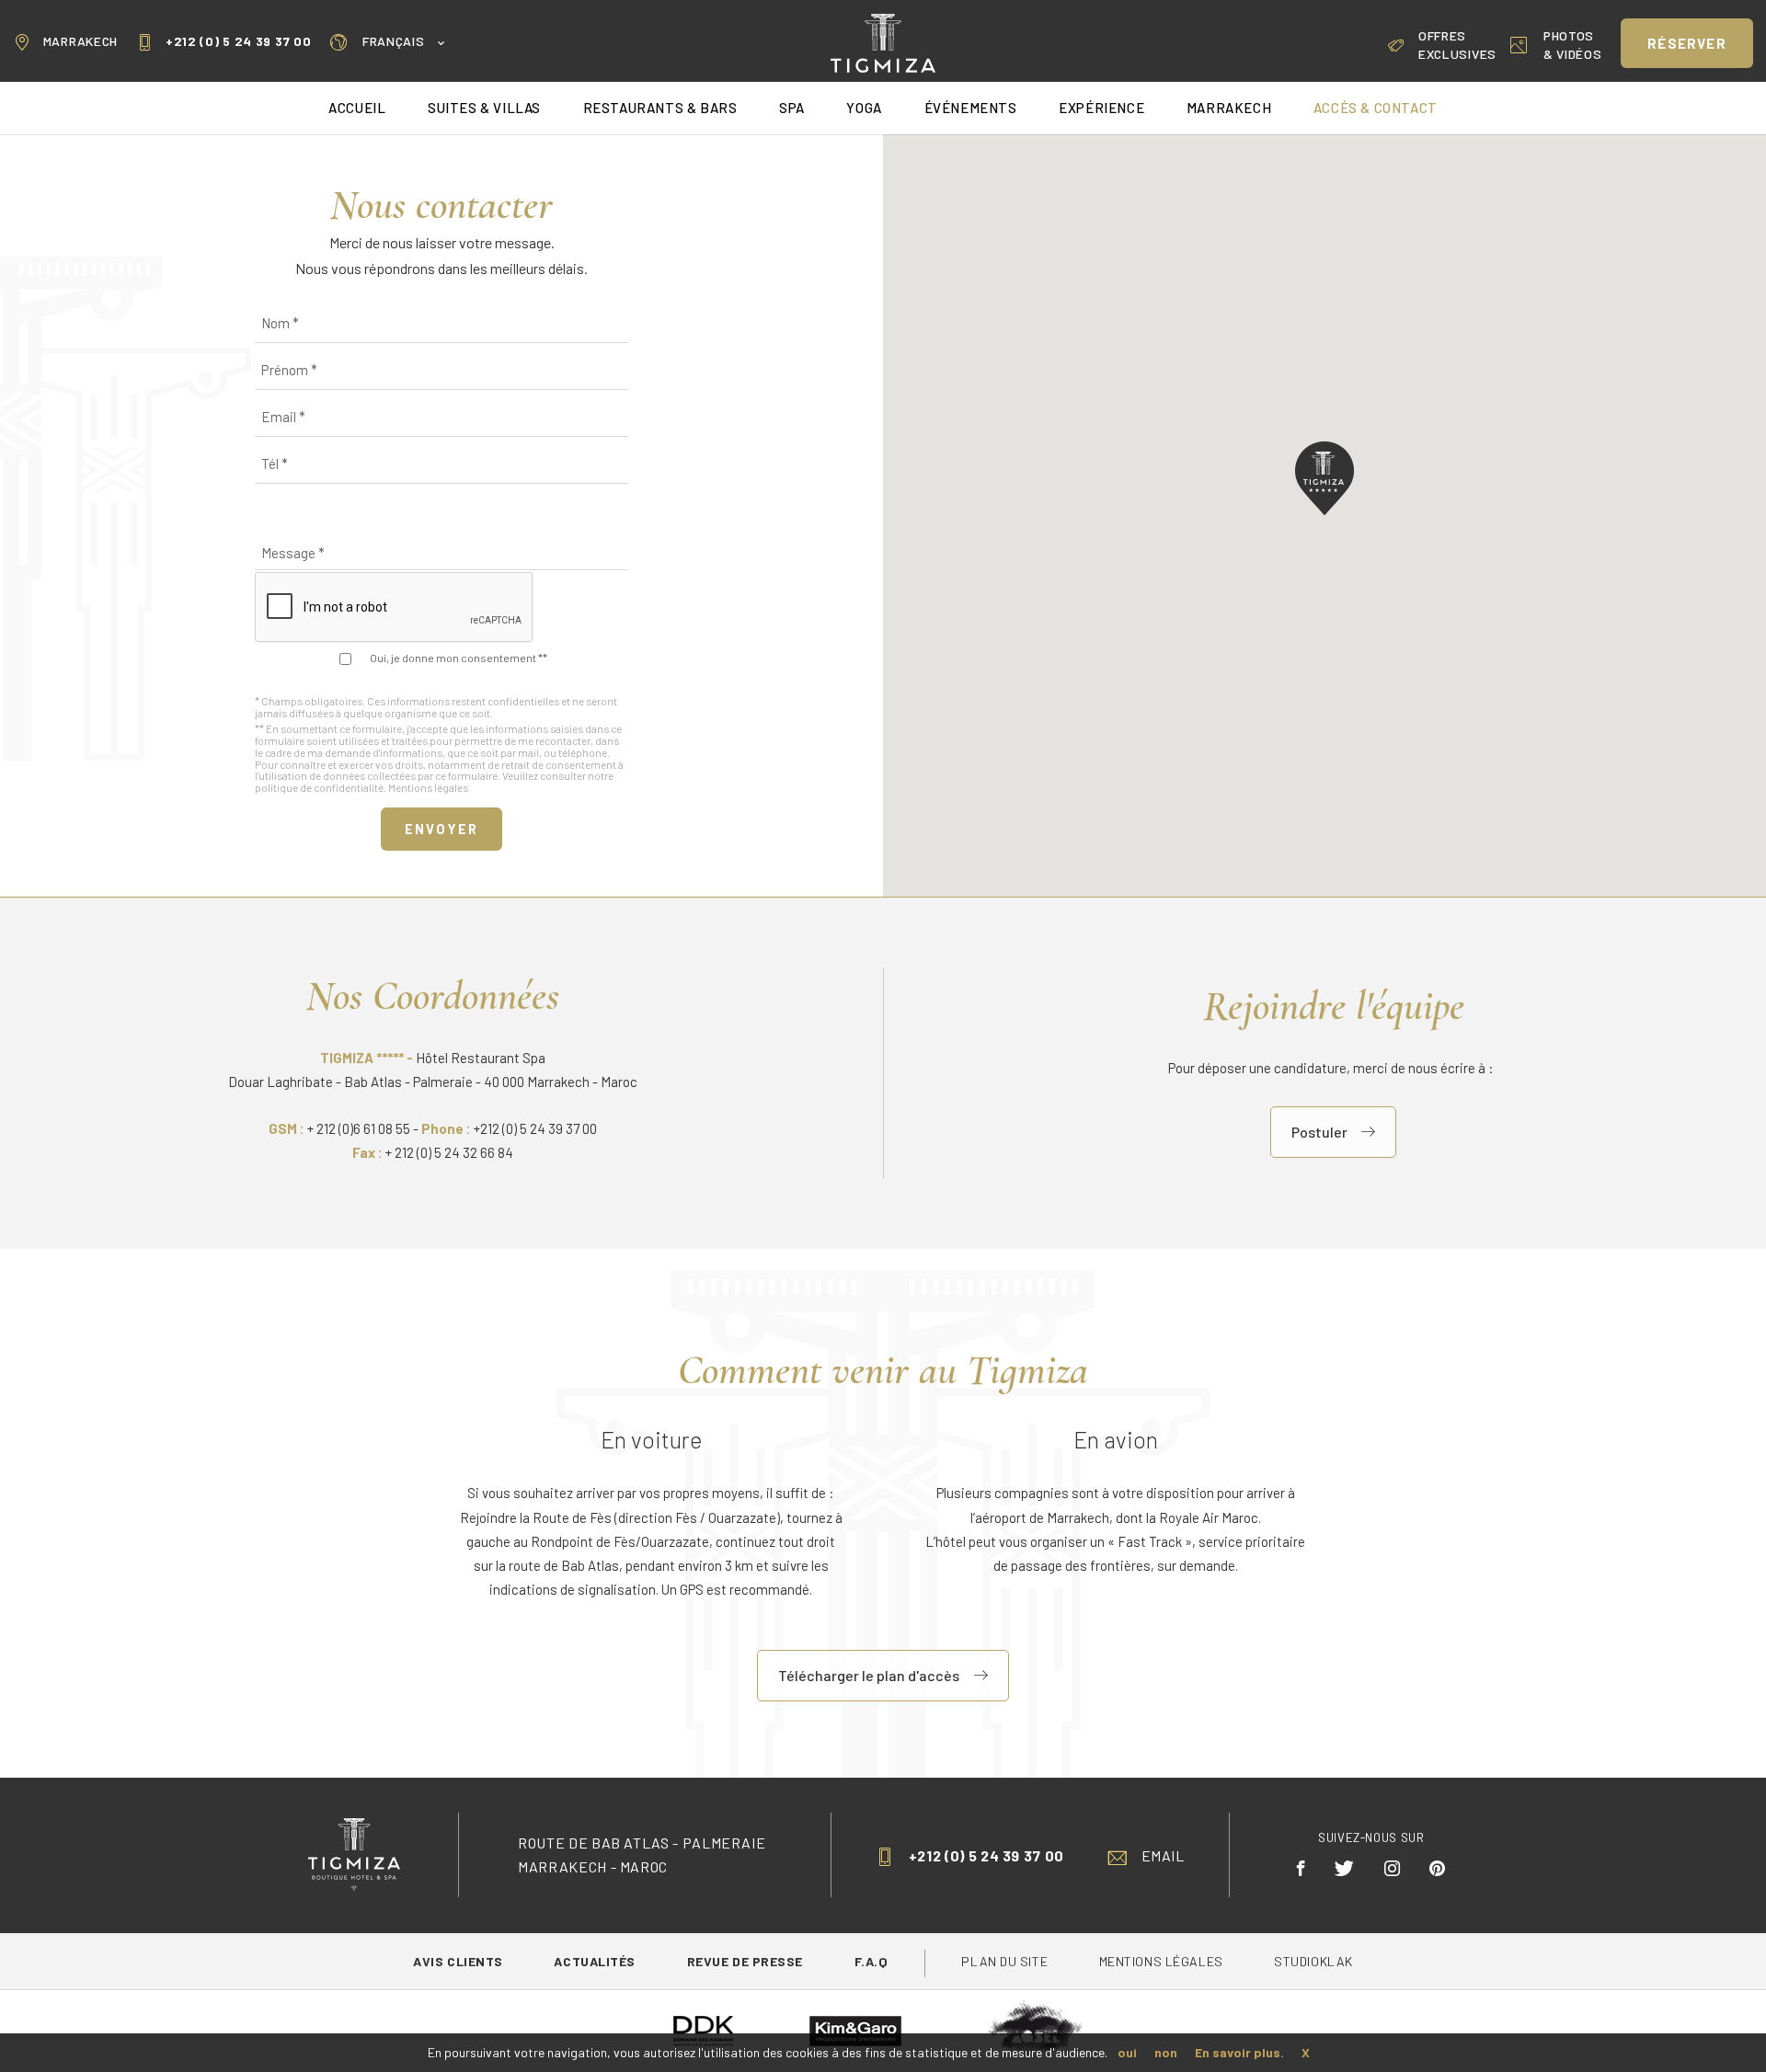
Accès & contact (1376, 108)
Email (1163, 1855)
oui (1127, 2052)
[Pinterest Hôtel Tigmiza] (1438, 1868)
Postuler (1319, 1132)
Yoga (864, 108)
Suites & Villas (484, 108)
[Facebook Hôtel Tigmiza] (1302, 1868)
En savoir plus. (1239, 2052)
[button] (1324, 478)
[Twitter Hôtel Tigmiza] (1345, 1868)
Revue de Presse (747, 1961)
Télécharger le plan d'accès (869, 1675)
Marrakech (80, 41)
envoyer (441, 829)
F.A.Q (872, 1961)
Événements (971, 108)
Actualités (596, 1961)
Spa (792, 108)
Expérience (1101, 108)
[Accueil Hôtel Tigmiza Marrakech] (883, 41)
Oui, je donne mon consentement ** (458, 658)
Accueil (357, 108)
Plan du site (1006, 1961)
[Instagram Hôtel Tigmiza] (1393, 1868)
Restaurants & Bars (660, 108)
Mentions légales (428, 787)
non (1166, 2052)
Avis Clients (459, 1961)
